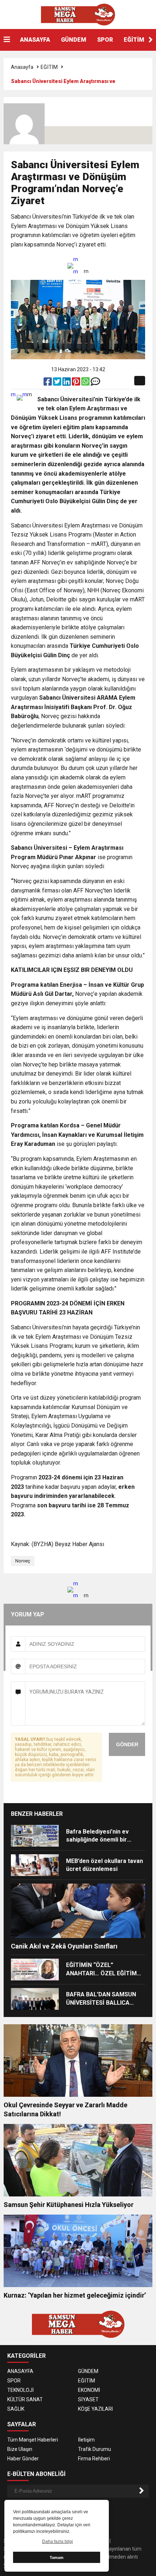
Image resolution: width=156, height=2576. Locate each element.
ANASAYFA (35, 40)
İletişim (86, 2440)
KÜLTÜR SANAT (25, 2399)
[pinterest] (77, 383)
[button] (151, 40)
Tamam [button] (57, 2558)
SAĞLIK (16, 2409)
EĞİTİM (134, 40)
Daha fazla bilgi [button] (58, 2542)
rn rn (76, 265)
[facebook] (48, 383)
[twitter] (58, 383)
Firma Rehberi (94, 2459)
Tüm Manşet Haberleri (33, 2440)
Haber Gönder (23, 2459)
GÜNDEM (74, 40)
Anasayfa (22, 67)
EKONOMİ (89, 2390)
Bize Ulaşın (20, 2449)
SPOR (105, 40)
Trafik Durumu (95, 2449)
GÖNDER (127, 1744)
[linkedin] (67, 383)
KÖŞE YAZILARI (95, 2409)
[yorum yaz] (95, 383)
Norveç (23, 1561)
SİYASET (88, 2399)
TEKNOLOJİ (20, 2390)
